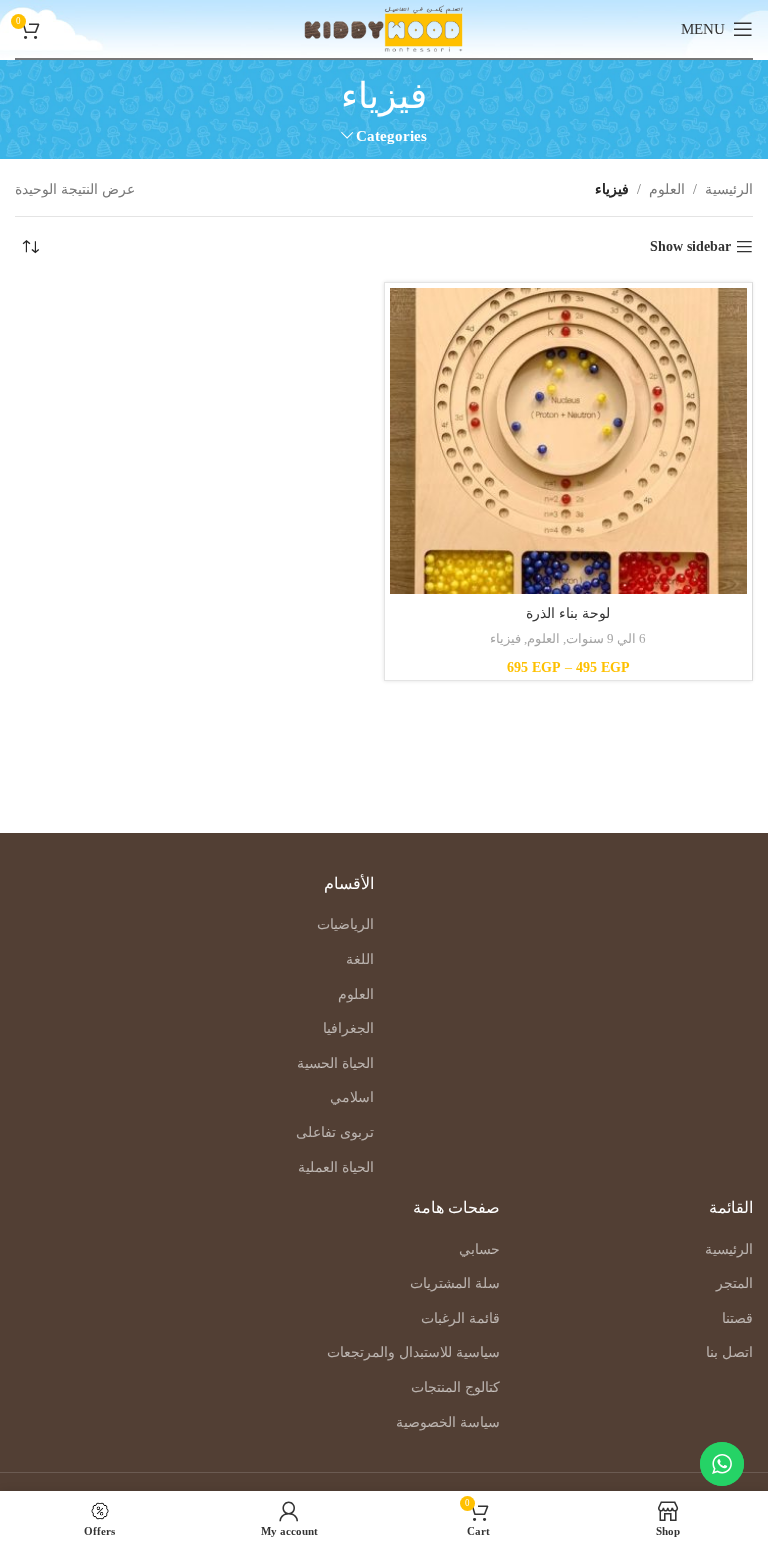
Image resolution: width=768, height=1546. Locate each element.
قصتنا (737, 1318)
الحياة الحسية (335, 1063)
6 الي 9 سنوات (606, 638)
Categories (391, 135)
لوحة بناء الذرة (568, 613)
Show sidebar (690, 246)
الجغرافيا (348, 1028)
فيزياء (505, 638)
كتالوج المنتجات (455, 1387)
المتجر (734, 1283)
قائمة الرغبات (460, 1318)
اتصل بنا (729, 1352)
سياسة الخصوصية (448, 1422)
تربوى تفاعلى (335, 1132)
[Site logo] (383, 27)
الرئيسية (729, 189)
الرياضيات (345, 924)
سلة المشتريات (455, 1283)
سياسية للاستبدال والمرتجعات (413, 1352)
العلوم (667, 189)
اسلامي (352, 1097)
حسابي (479, 1249)
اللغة (360, 959)
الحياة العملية (336, 1167)
